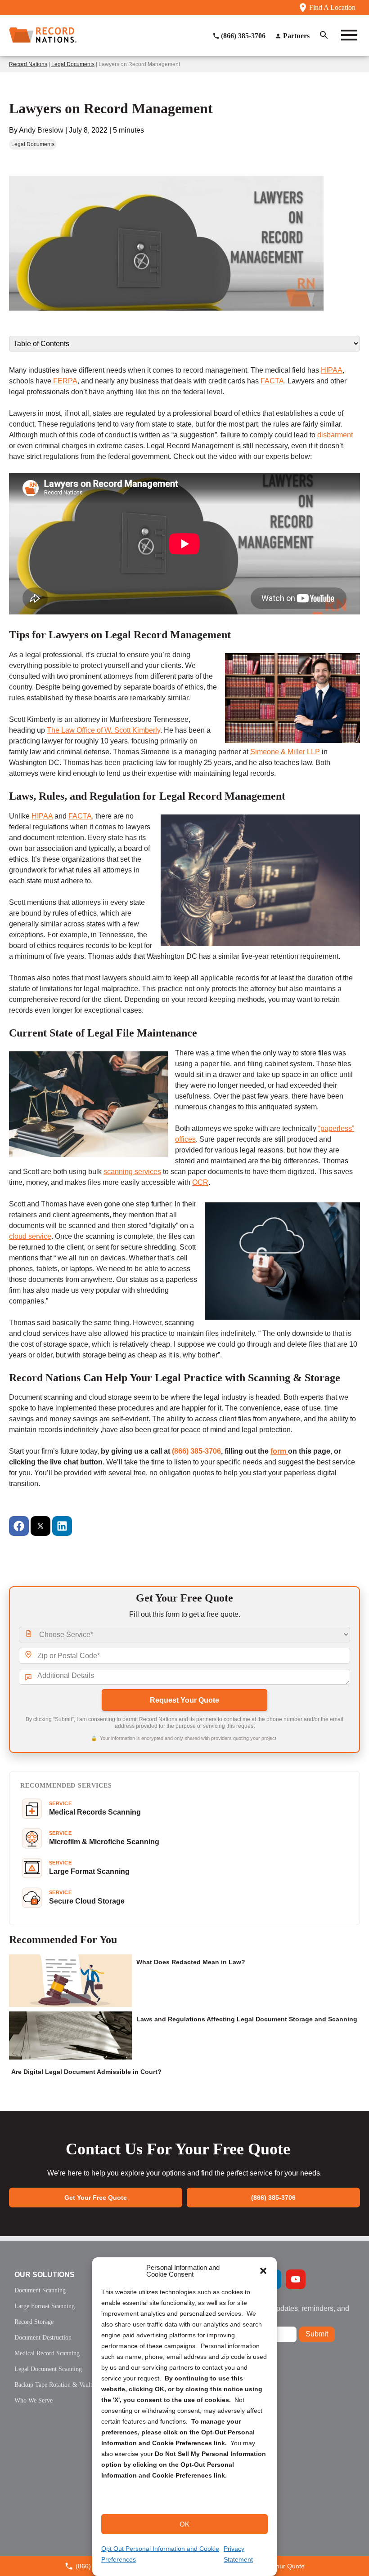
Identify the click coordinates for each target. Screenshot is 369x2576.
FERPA (65, 381)
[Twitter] (40, 1526)
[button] (263, 2271)
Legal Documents (73, 64)
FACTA (272, 381)
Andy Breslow (41, 130)
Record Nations (28, 64)
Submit (317, 2334)
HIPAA (332, 370)
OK (184, 2524)
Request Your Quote (184, 1700)
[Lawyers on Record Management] (166, 330)
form (279, 1451)
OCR (200, 1182)
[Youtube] (296, 2279)
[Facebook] (19, 1526)
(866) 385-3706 (196, 1451)
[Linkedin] (62, 1526)
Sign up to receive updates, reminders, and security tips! (281, 2312)
